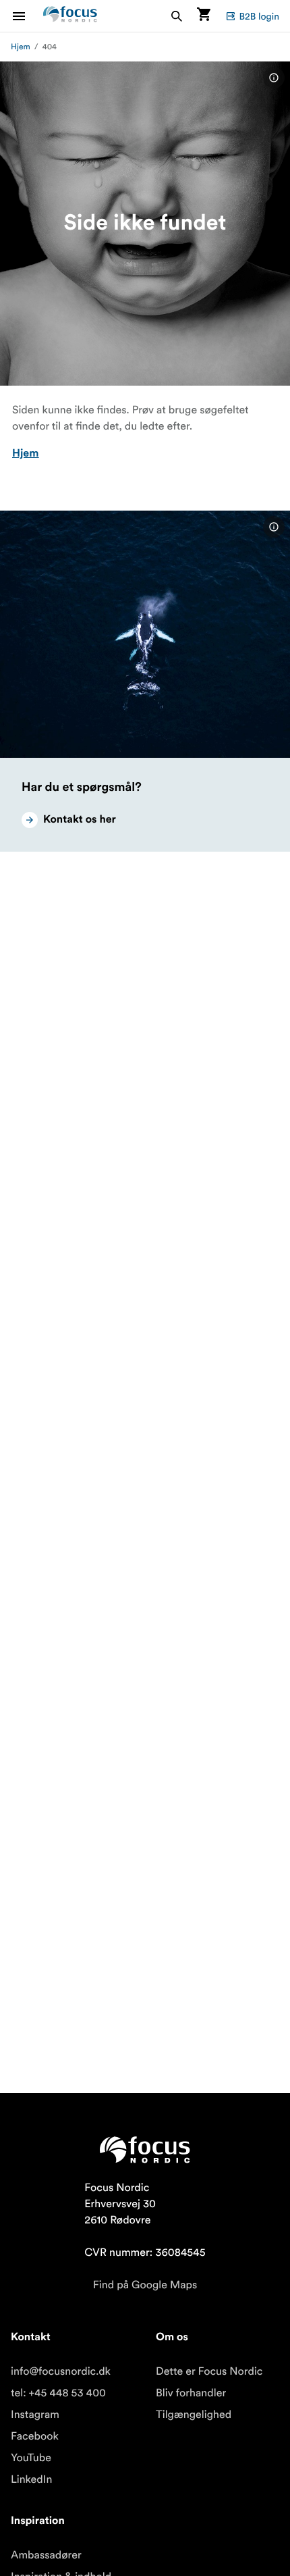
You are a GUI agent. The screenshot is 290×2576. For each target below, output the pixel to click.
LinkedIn (31, 2479)
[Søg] (177, 16)
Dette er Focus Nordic (209, 2371)
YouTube (31, 2458)
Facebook (35, 2436)
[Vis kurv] (204, 16)
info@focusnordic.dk (61, 2371)
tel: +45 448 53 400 (58, 2393)
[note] (274, 78)
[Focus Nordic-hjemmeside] (70, 16)
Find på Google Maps (145, 2285)
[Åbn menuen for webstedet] (27, 16)
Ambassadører (46, 2555)
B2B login (259, 16)
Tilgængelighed (194, 2415)
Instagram (35, 2415)
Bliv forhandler (191, 2393)
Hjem (21, 47)
